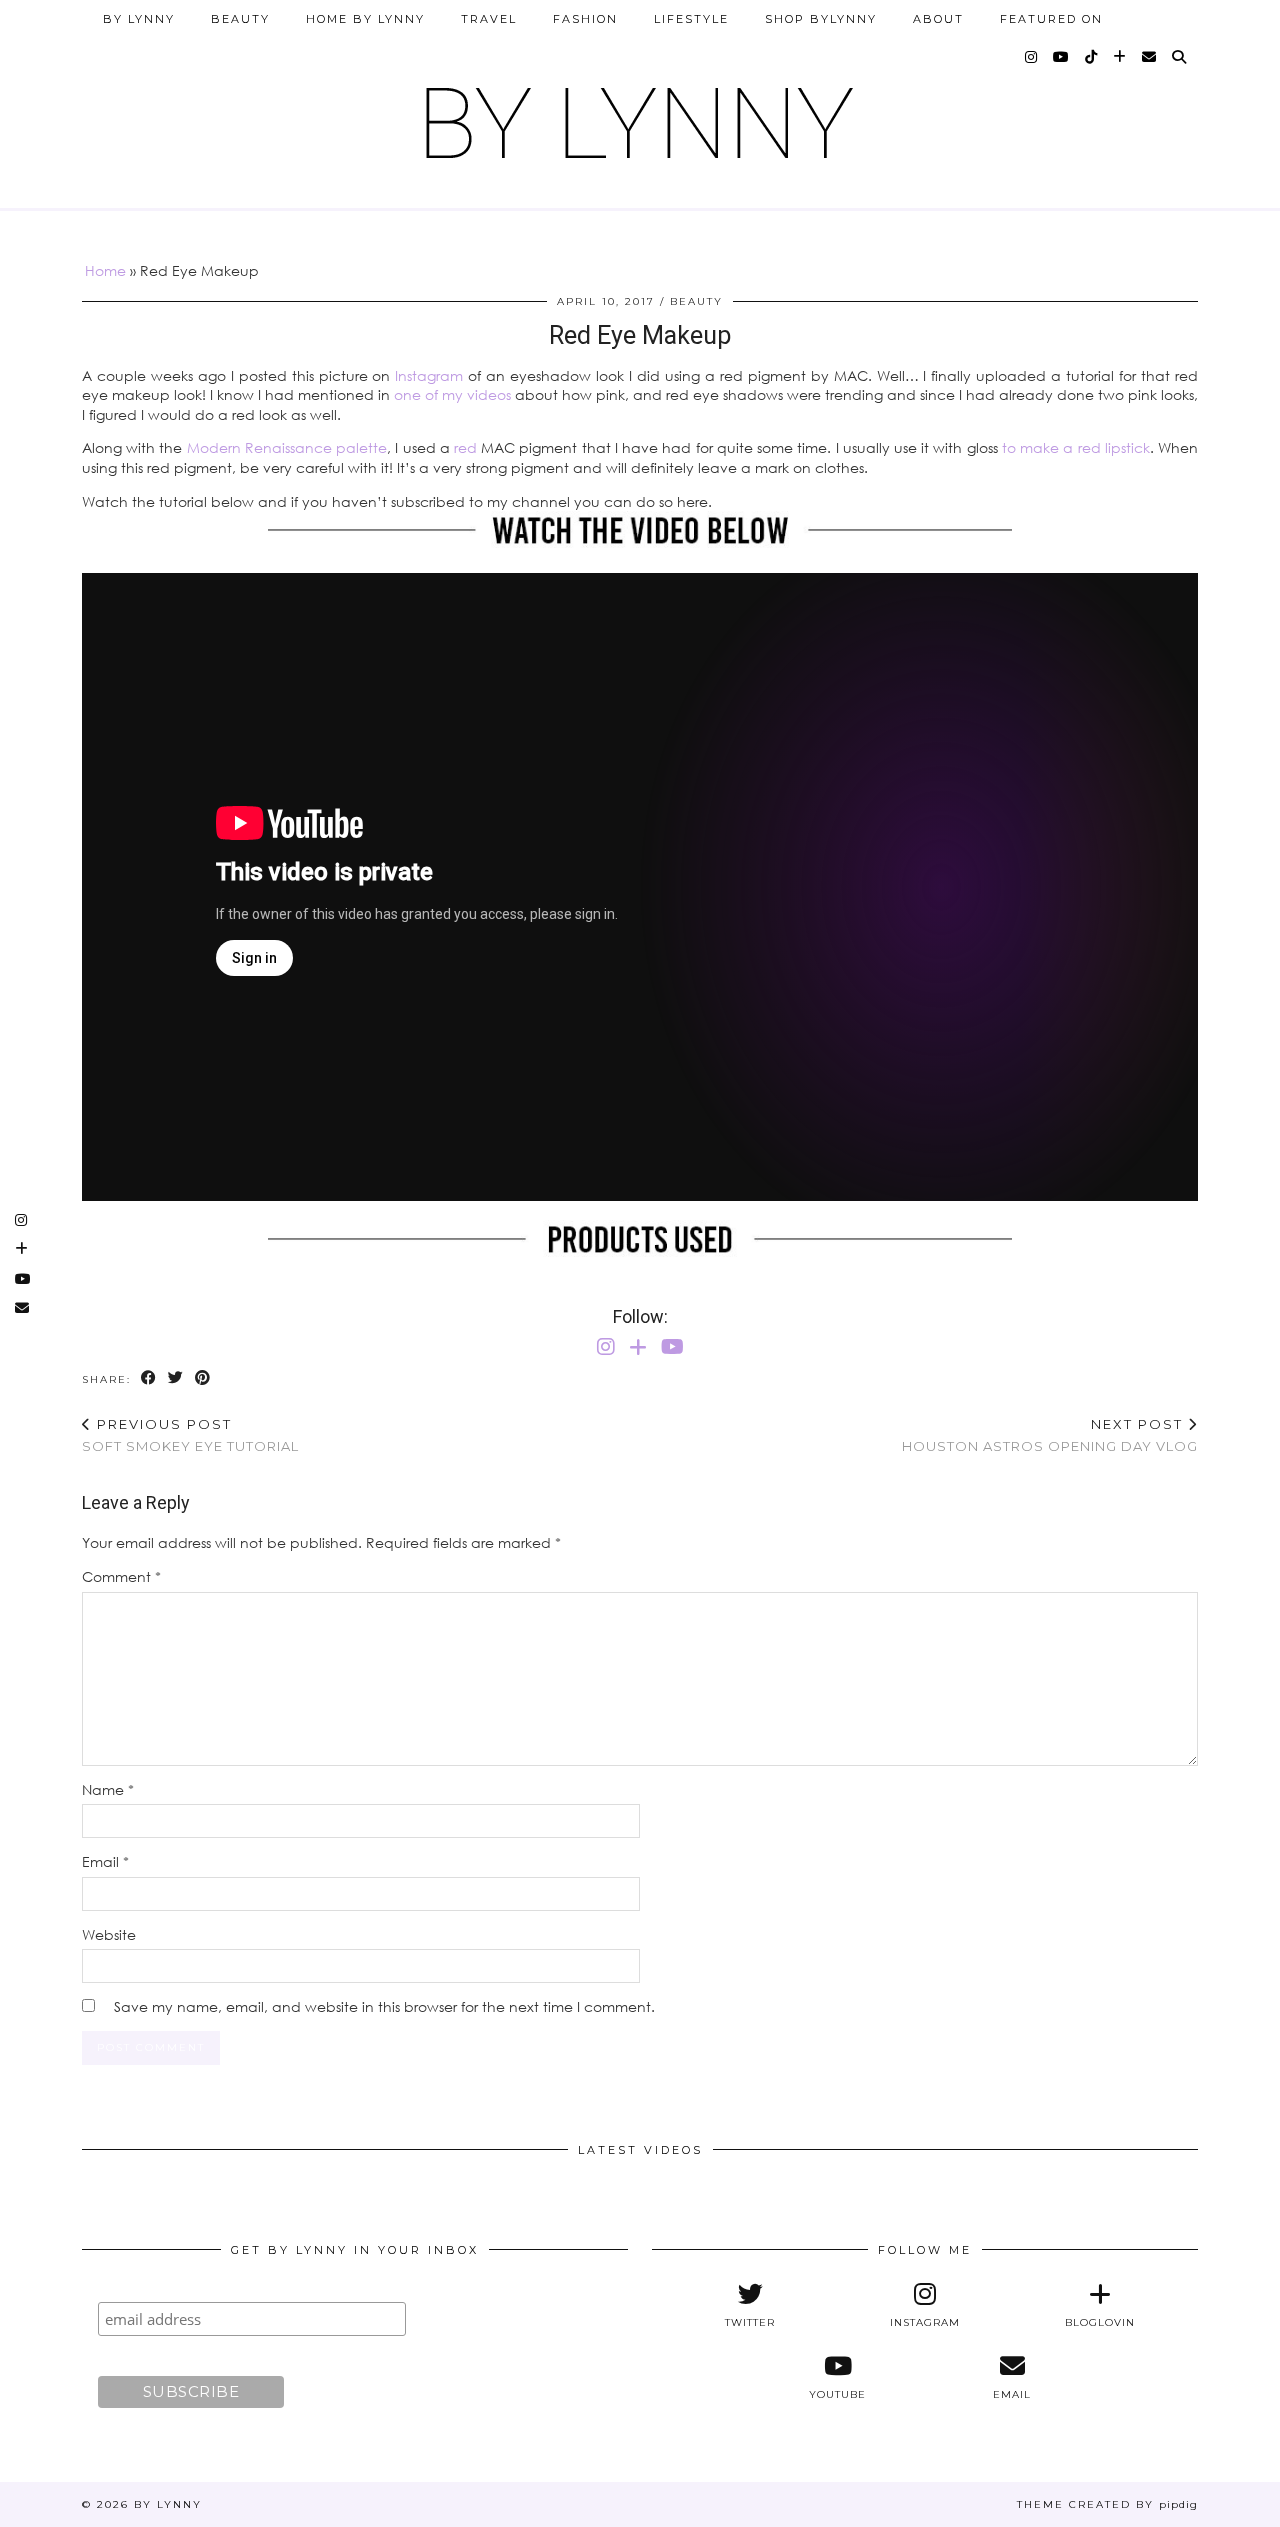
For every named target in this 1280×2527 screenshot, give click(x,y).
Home (105, 270)
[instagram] (1032, 57)
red (465, 447)
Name (108, 1789)
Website (109, 1934)
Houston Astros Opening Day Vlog (1050, 1435)
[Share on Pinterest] (203, 1378)
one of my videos (452, 394)
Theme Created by (1107, 2504)
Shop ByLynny (821, 19)
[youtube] (1062, 57)
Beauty (240, 19)
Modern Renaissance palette (287, 447)
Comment (121, 1576)
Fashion (585, 19)
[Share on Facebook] (149, 1378)
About (938, 19)
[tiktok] (1092, 57)
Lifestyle (691, 19)
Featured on (1051, 19)
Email (105, 1861)
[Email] (1150, 57)
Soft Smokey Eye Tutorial (190, 1435)
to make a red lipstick (1076, 447)
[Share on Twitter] (176, 1378)
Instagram (429, 375)
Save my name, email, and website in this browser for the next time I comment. (384, 2006)
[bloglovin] (1120, 57)
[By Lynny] (640, 115)
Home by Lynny (365, 19)
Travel (489, 19)
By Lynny (139, 19)
